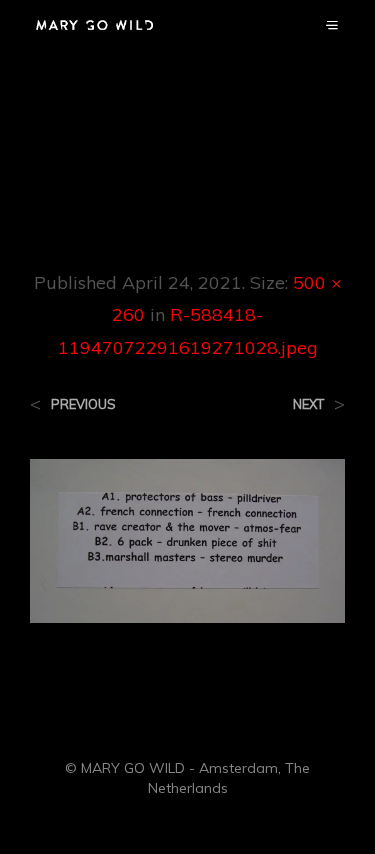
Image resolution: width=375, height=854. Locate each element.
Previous (83, 404)
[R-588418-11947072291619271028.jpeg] (187, 539)
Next (308, 404)
